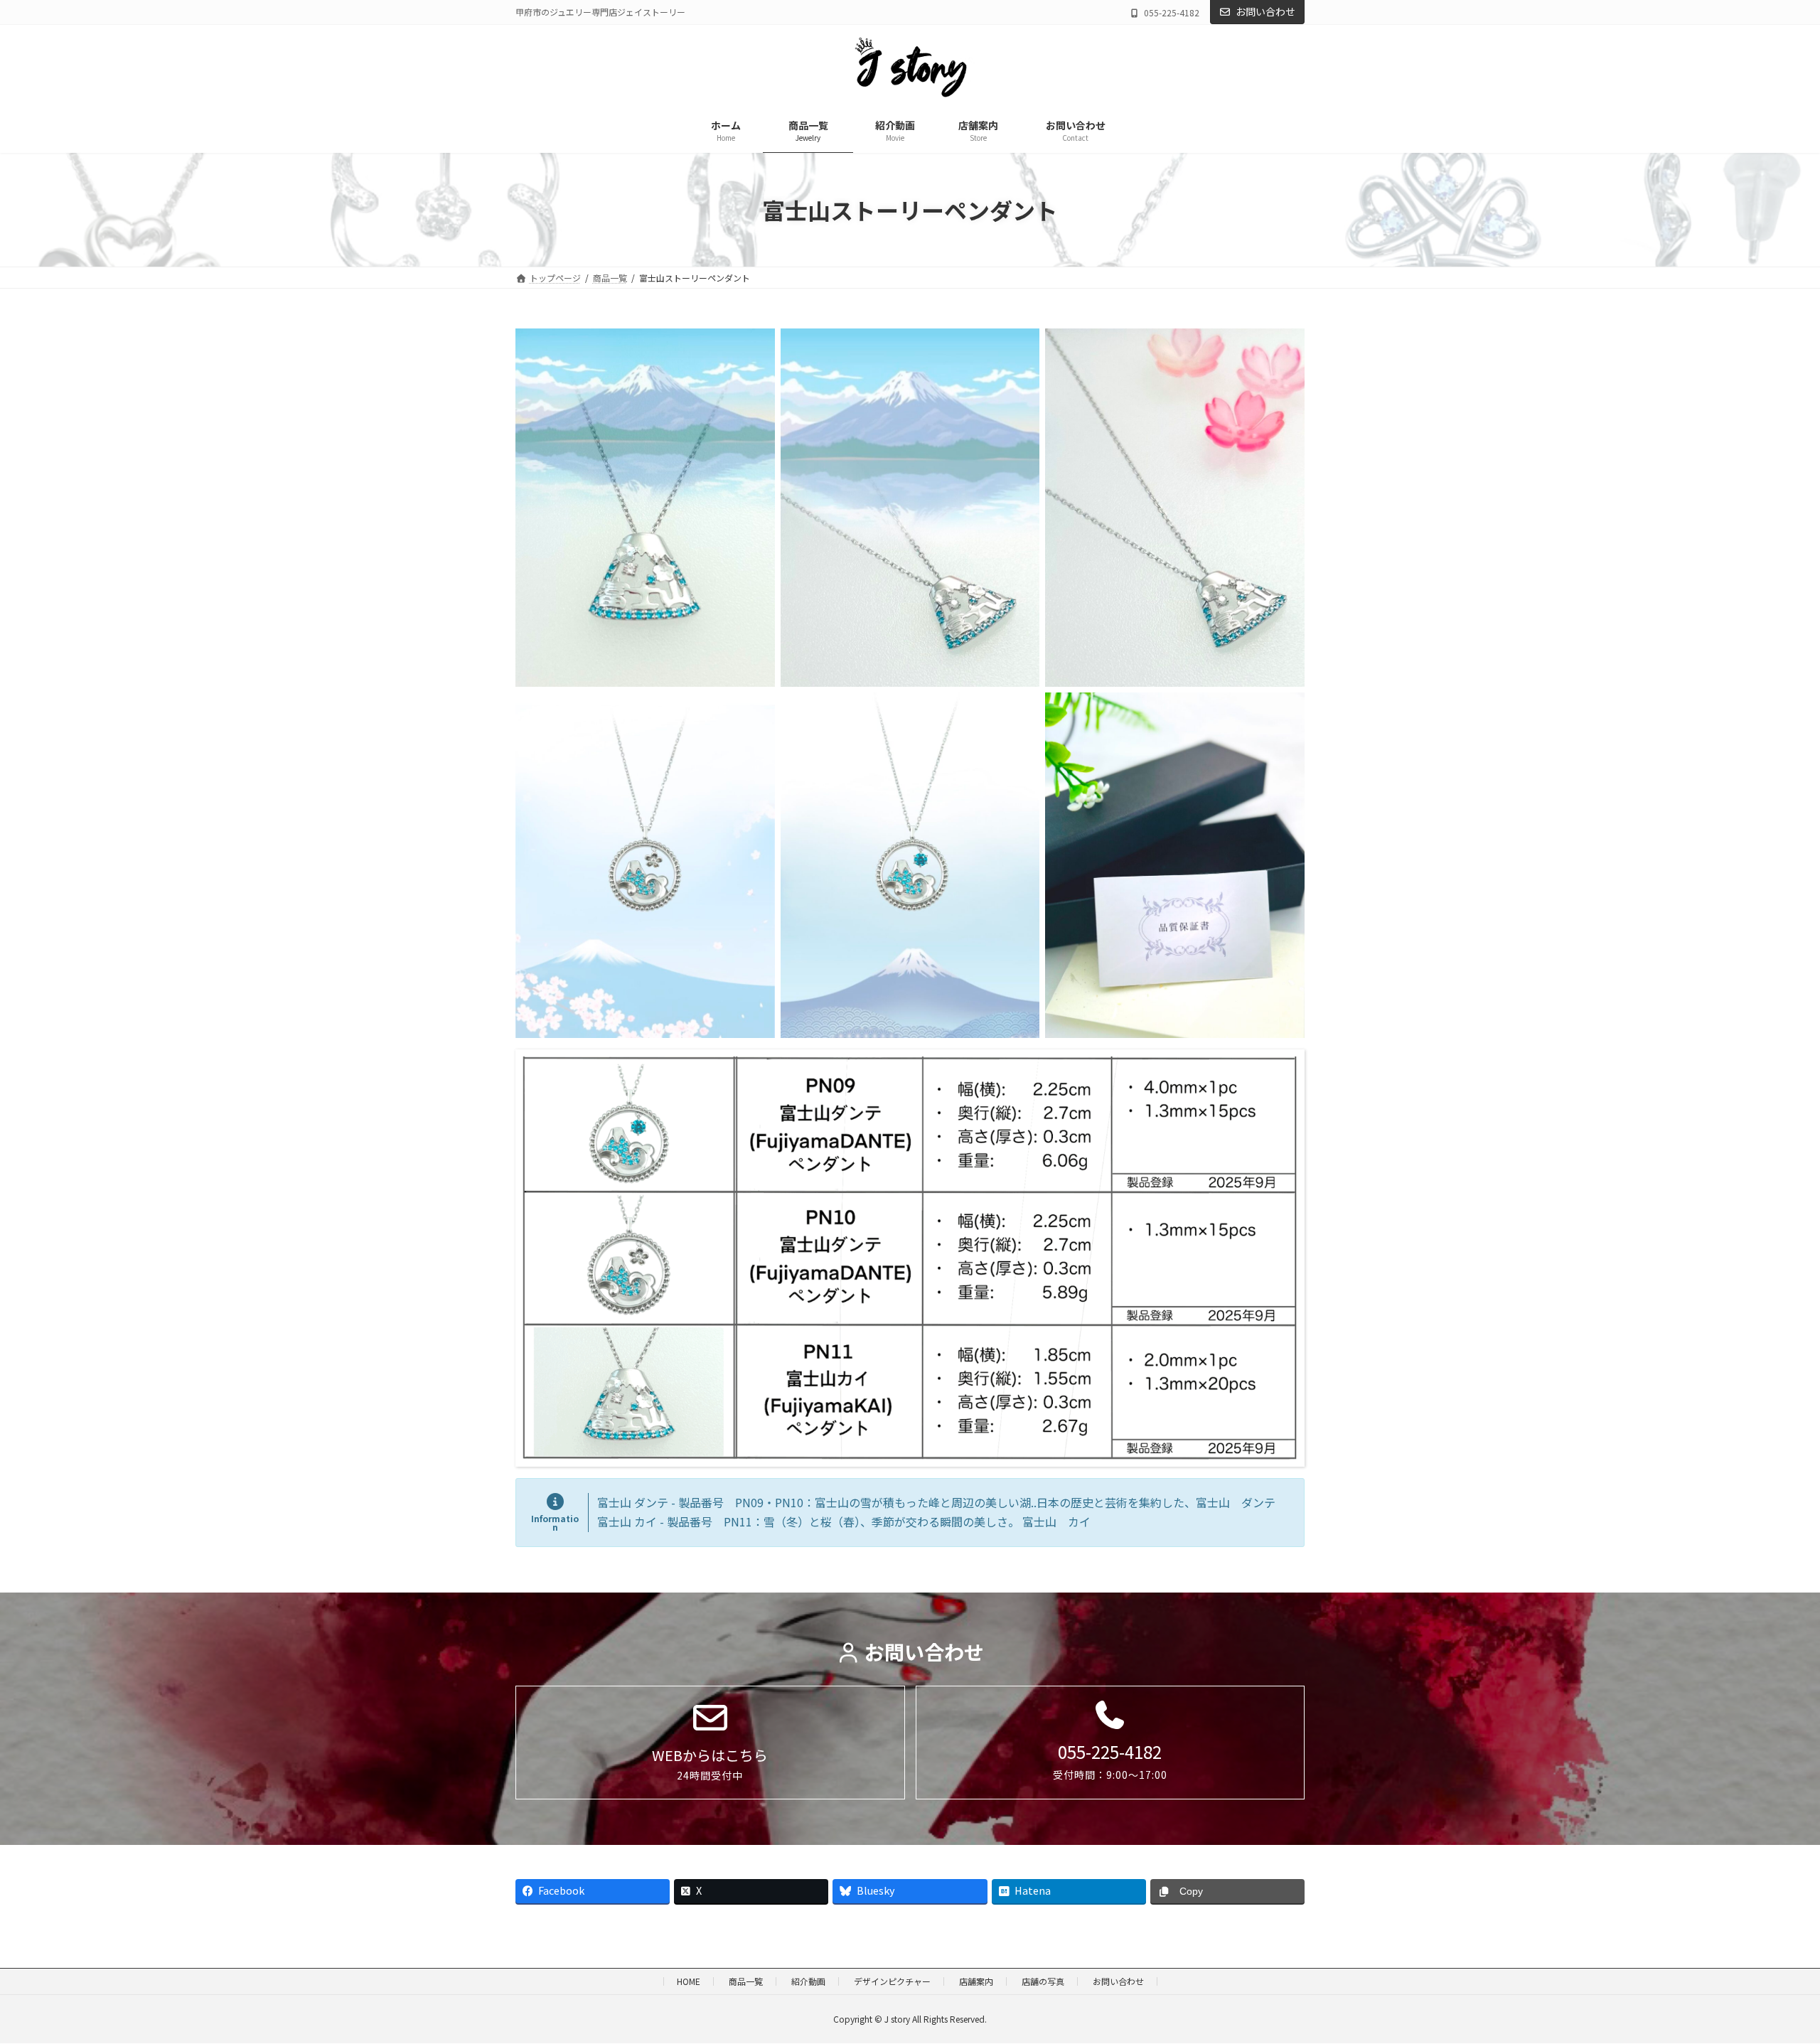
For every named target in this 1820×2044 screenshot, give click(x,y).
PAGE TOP (1769, 1969)
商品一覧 (746, 1981)
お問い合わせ (1265, 11)
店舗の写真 (1043, 1981)
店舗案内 (976, 1981)
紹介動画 (808, 1981)
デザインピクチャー (892, 1981)
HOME (689, 1981)
